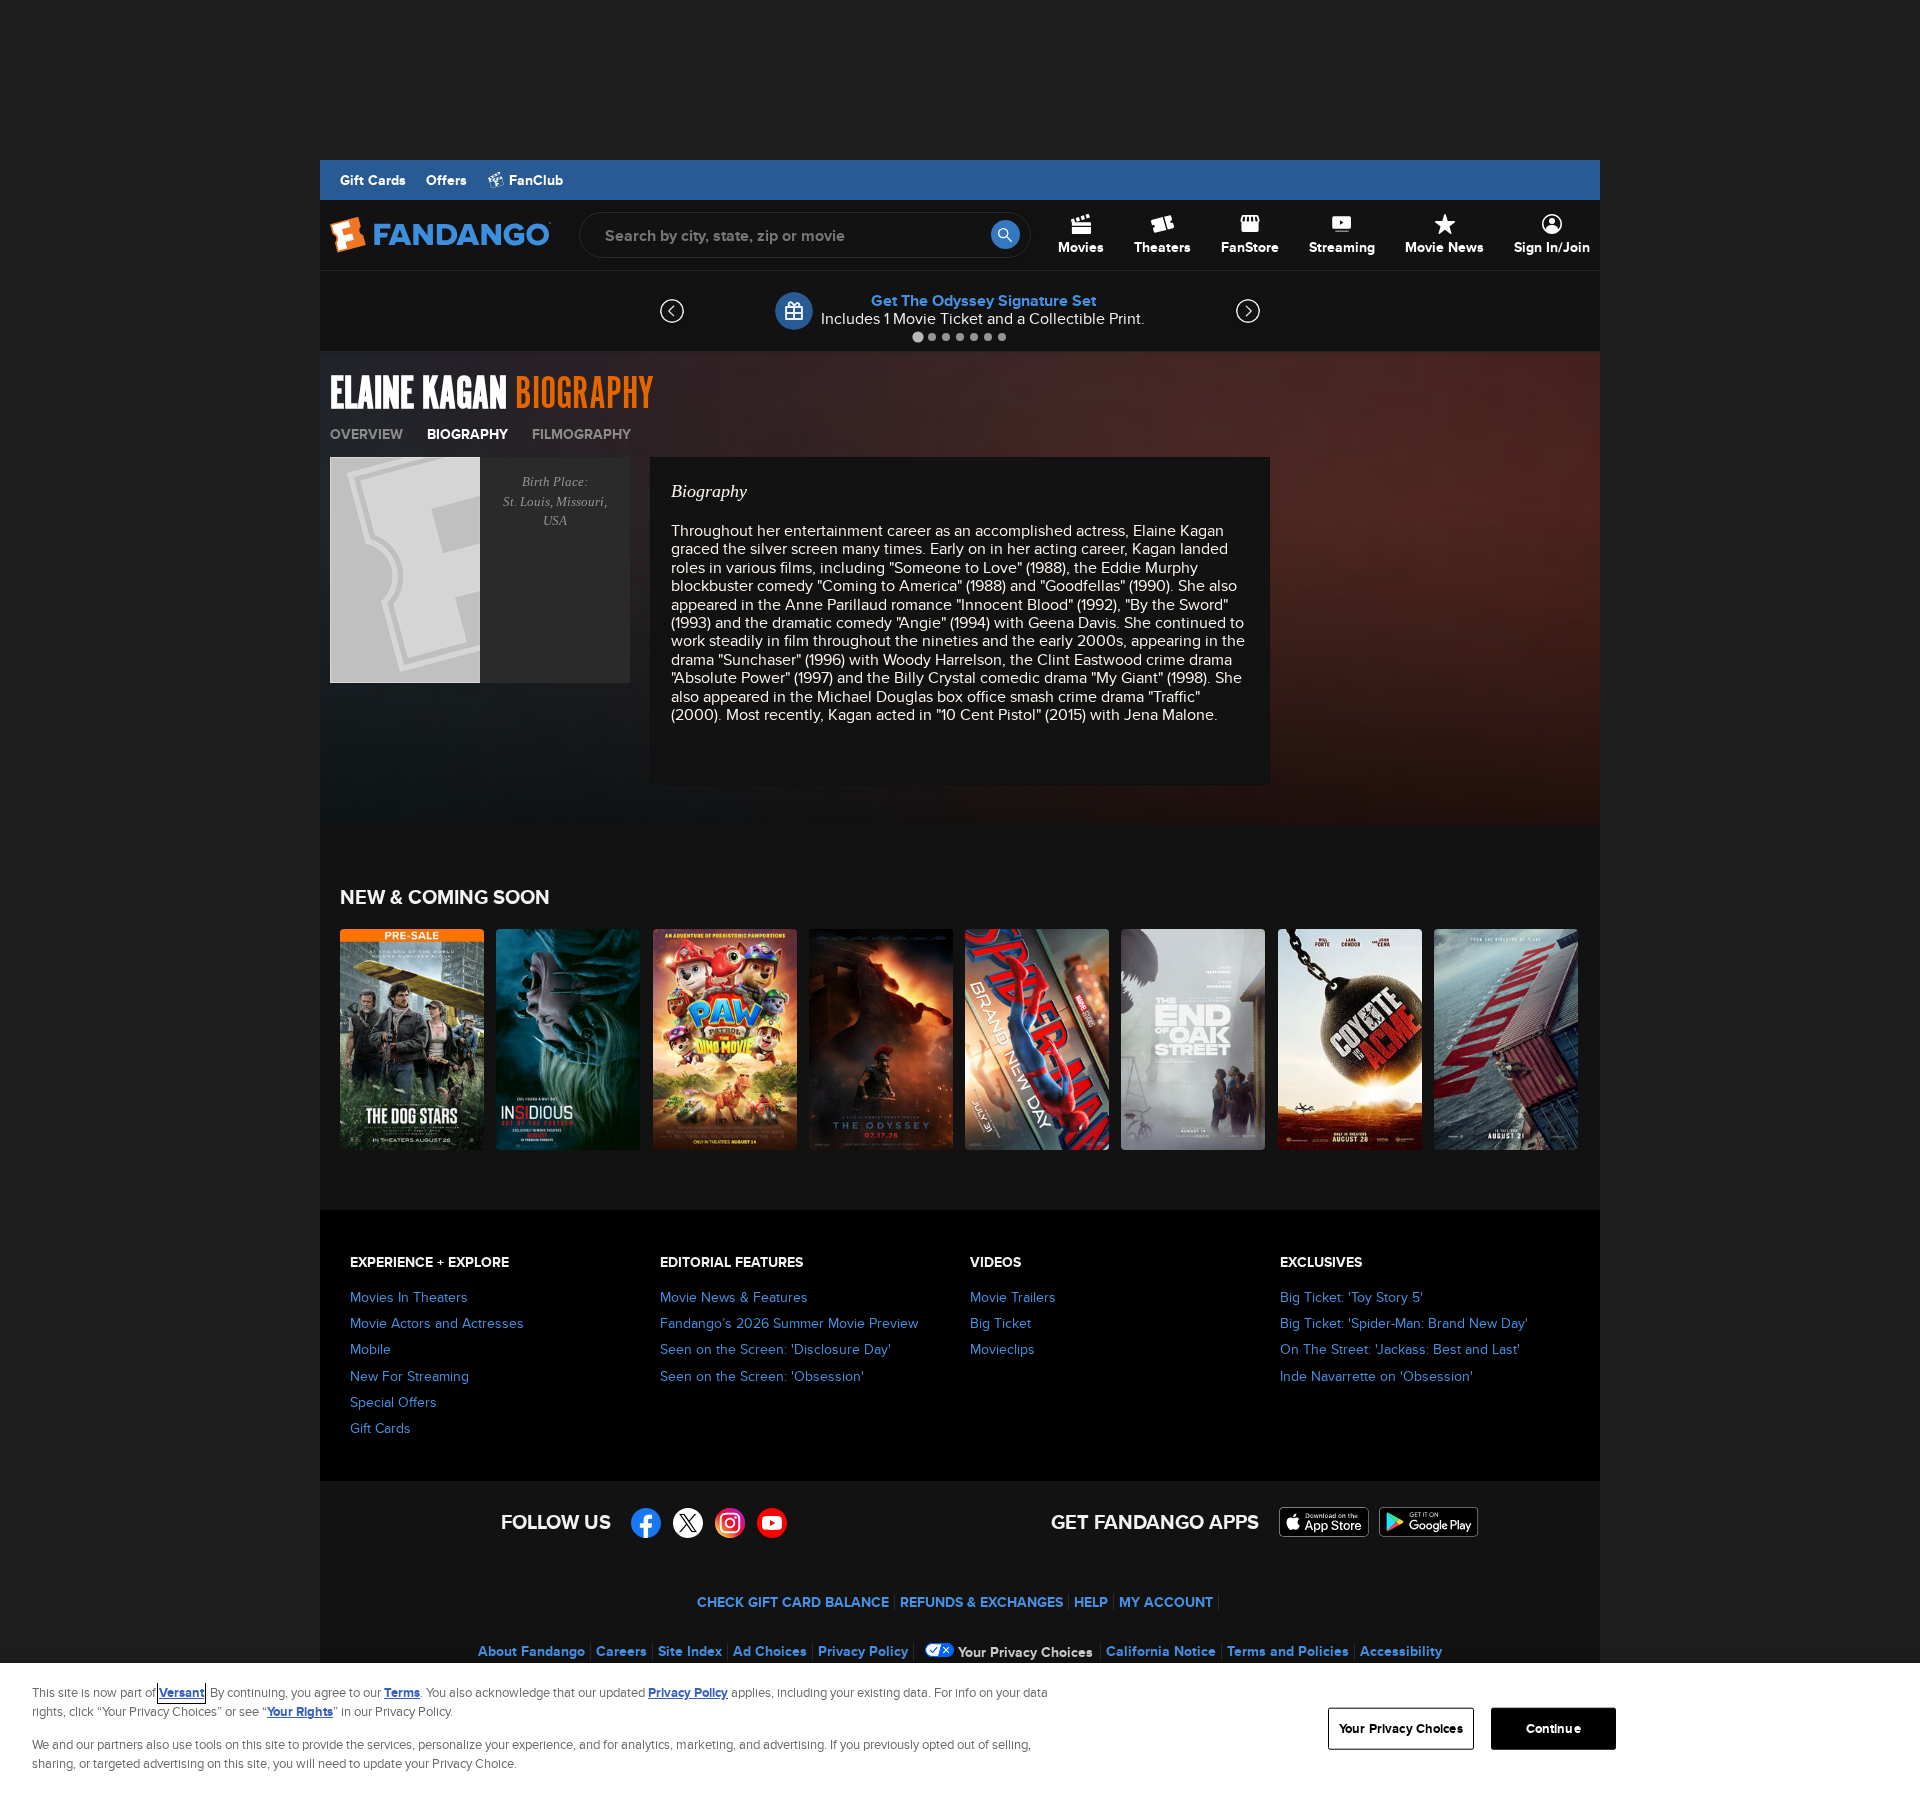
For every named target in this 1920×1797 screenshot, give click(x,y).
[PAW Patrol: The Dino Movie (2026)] (726, 1039)
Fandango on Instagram (730, 1523)
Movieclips (1002, 1349)
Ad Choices (770, 1651)
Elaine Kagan (418, 394)
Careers (621, 1651)
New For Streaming (409, 1376)
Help (1091, 1602)
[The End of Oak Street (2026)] (1194, 1039)
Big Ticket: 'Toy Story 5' (1351, 1297)
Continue (1553, 1728)
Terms (402, 1692)
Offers (446, 180)
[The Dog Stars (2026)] (413, 1039)
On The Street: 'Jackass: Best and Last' (1400, 1349)
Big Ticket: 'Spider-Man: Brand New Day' (1404, 1323)
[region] (960, 1730)
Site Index (690, 1651)
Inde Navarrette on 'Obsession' (1376, 1376)
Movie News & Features (734, 1297)
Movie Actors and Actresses (437, 1323)
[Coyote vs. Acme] (1351, 1039)
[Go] (1005, 234)
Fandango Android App (1429, 1522)
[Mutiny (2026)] (1507, 1039)
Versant (181, 1692)
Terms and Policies (1288, 1651)
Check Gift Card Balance (793, 1602)
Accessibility (1401, 1651)
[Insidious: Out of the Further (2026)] (569, 1039)
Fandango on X (688, 1523)
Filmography (581, 434)
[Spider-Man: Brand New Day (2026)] (1038, 1039)
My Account (1166, 1602)
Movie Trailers (1013, 1297)
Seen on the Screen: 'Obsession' (762, 1376)
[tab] (917, 336)
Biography (467, 434)
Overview (366, 434)
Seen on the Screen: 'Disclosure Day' (775, 1349)
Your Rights (300, 1711)
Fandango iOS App (1324, 1522)
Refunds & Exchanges (981, 1602)
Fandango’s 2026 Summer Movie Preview (789, 1323)
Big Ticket (1000, 1323)
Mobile (370, 1349)
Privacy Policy (863, 1651)
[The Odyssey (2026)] (882, 1039)
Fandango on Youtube (772, 1523)
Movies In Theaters (409, 1297)
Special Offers (393, 1402)
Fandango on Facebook (646, 1523)
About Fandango (531, 1651)
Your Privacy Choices (1025, 1652)
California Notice (1161, 1651)
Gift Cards (373, 180)
